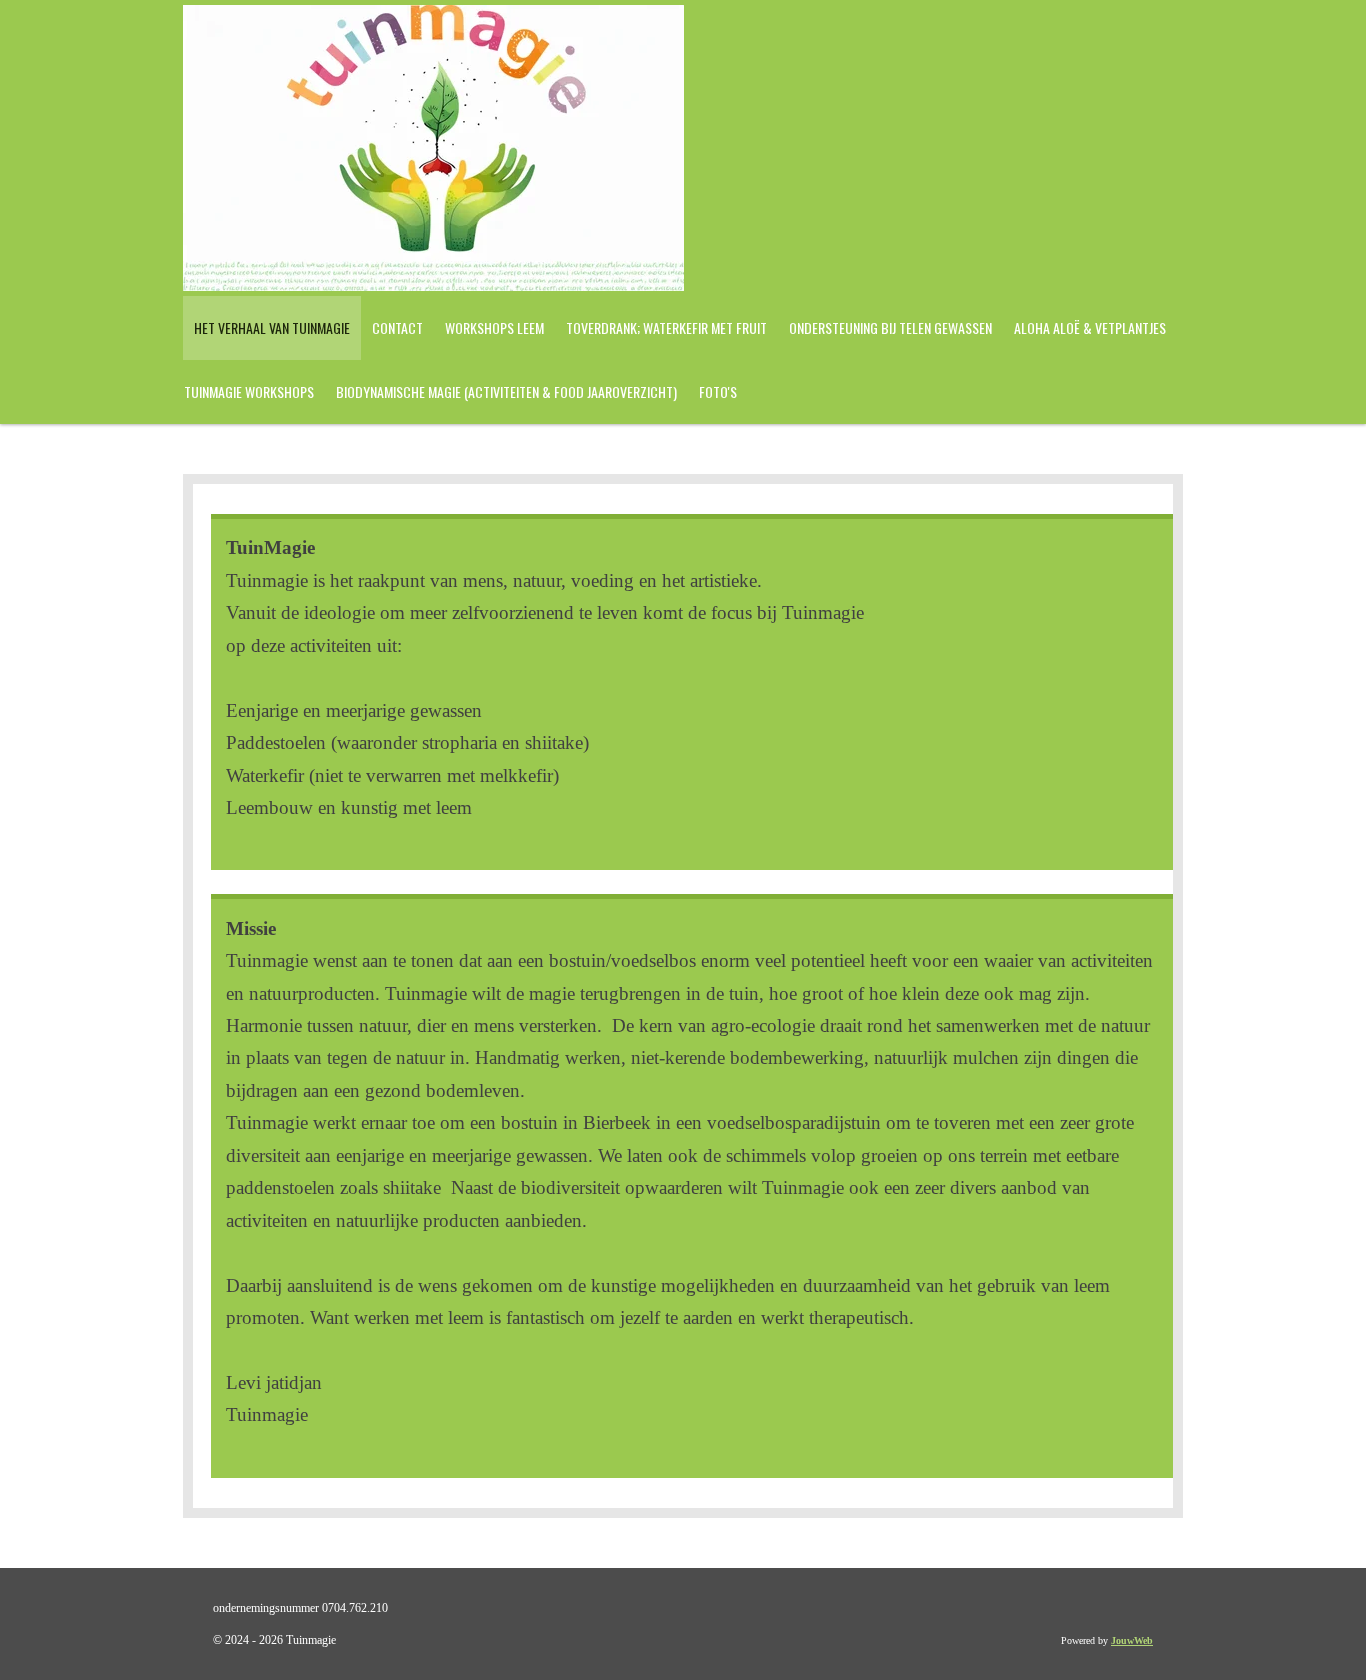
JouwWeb (1132, 1640)
